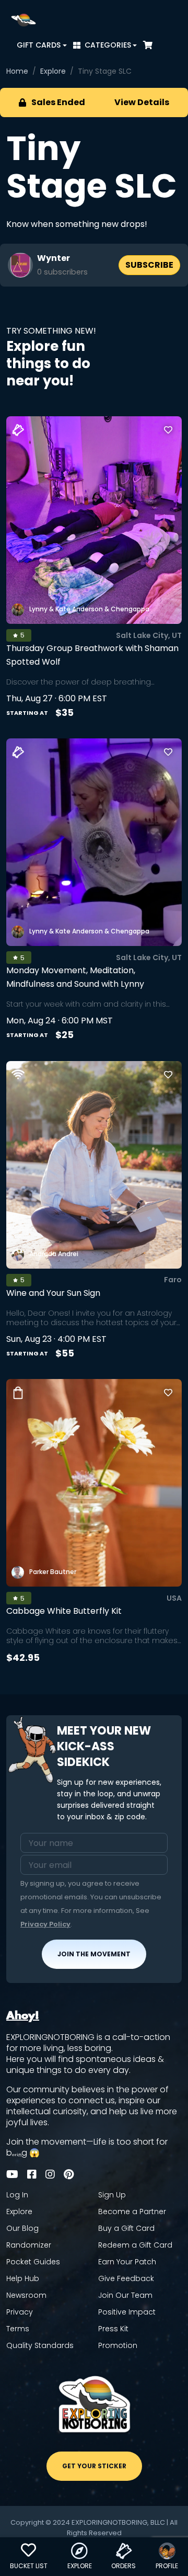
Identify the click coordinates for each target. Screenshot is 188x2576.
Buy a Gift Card (126, 2229)
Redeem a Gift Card (135, 2245)
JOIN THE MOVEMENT (94, 1954)
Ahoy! (23, 2016)
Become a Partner (132, 2212)
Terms (18, 2329)
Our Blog (22, 2229)
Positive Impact (127, 2312)
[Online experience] (18, 1074)
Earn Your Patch (127, 2262)
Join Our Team (125, 2295)
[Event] (18, 430)
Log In (17, 2195)
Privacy (20, 2312)
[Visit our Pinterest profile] (69, 2174)
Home (17, 71)
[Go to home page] (23, 20)
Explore (53, 71)
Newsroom (26, 2295)
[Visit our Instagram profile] (50, 2174)
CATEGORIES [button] (108, 45)
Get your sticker (94, 2466)
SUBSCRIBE (149, 265)
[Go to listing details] (94, 520)
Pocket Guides (33, 2262)
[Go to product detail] (94, 1483)
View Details (142, 102)
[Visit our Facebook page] (32, 2174)
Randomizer (29, 2245)
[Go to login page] (168, 430)
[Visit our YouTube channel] (12, 2174)
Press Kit (113, 2329)
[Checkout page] (148, 45)
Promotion (118, 2346)
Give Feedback (126, 2279)
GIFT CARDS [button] (39, 45)
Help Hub (23, 2279)
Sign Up (112, 2195)
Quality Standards (40, 2346)
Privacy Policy (45, 1924)
